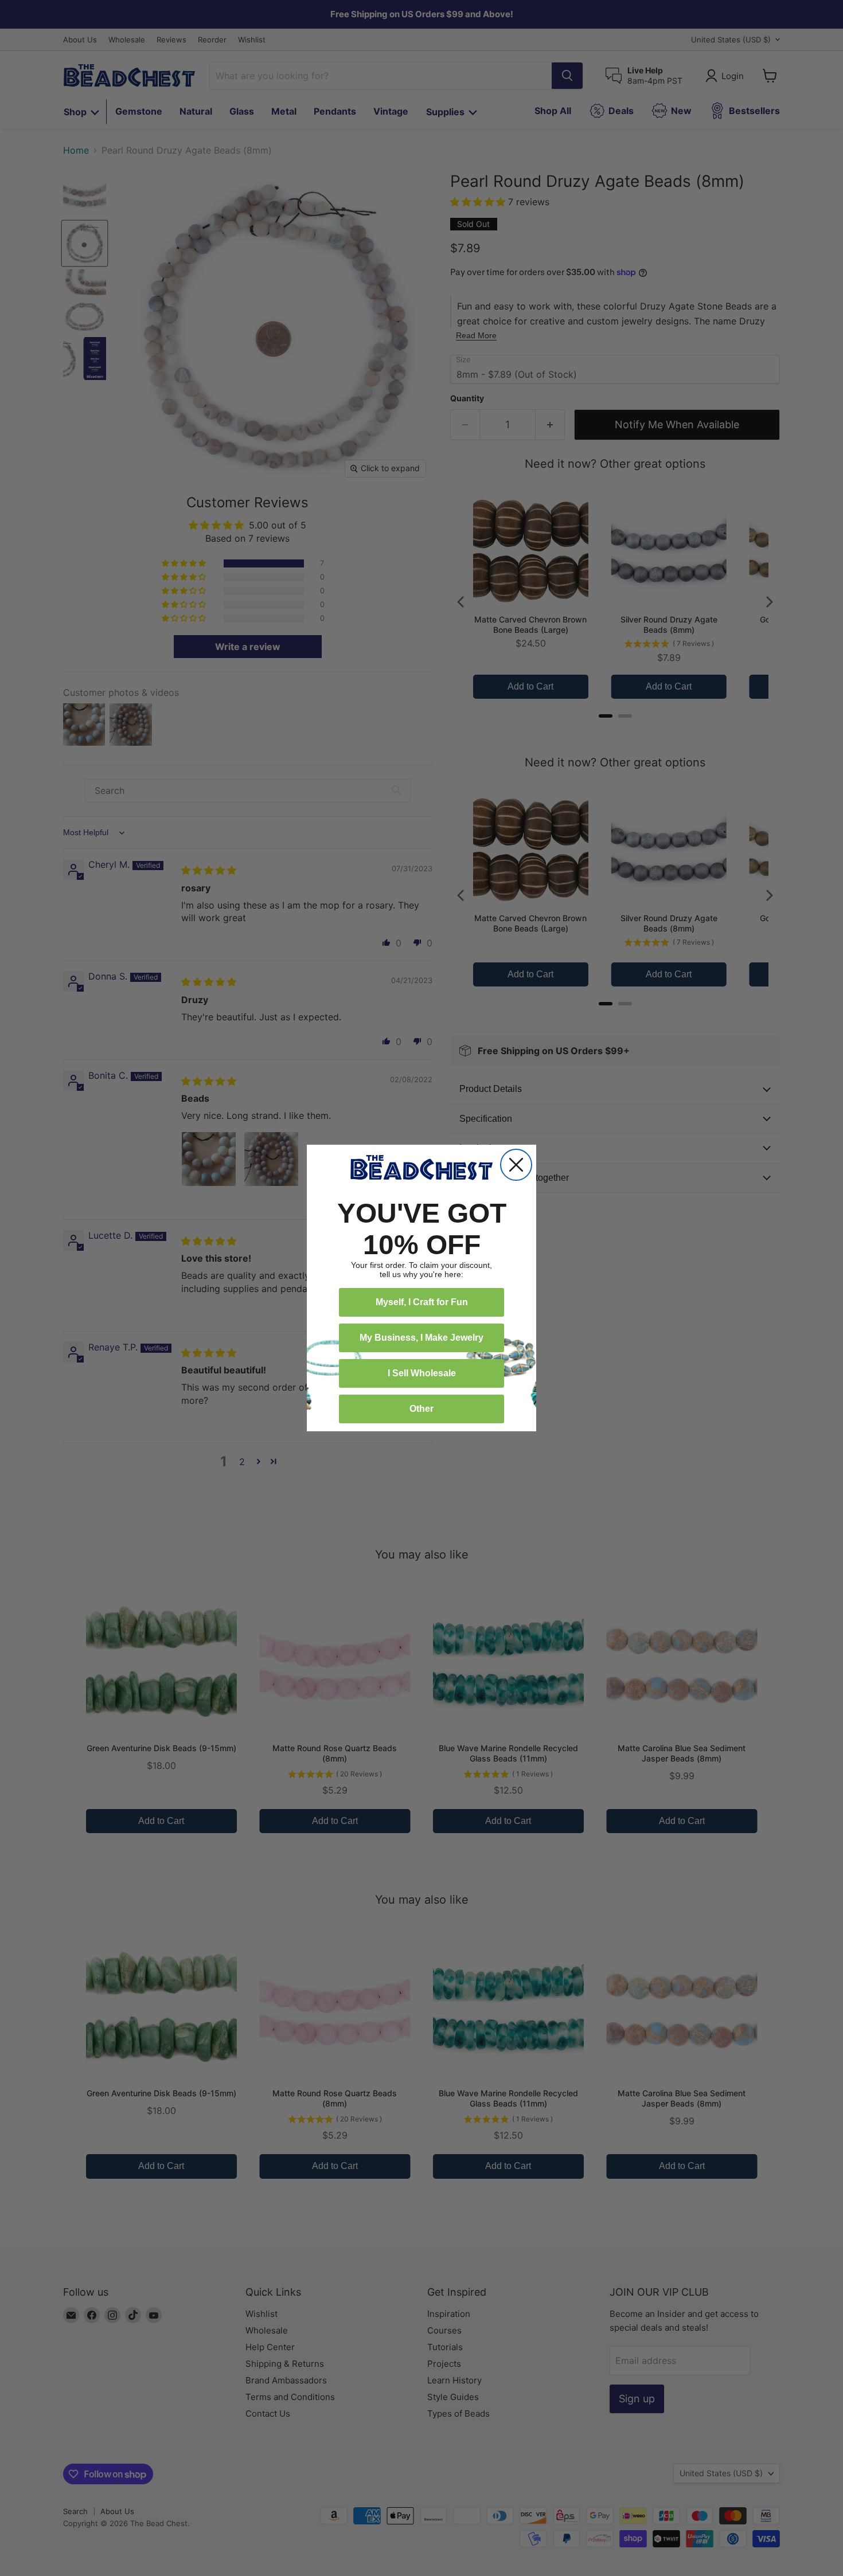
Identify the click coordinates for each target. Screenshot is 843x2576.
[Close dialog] (516, 1165)
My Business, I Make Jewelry (421, 1338)
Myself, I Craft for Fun (422, 1302)
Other (421, 1409)
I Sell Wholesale (422, 1373)
